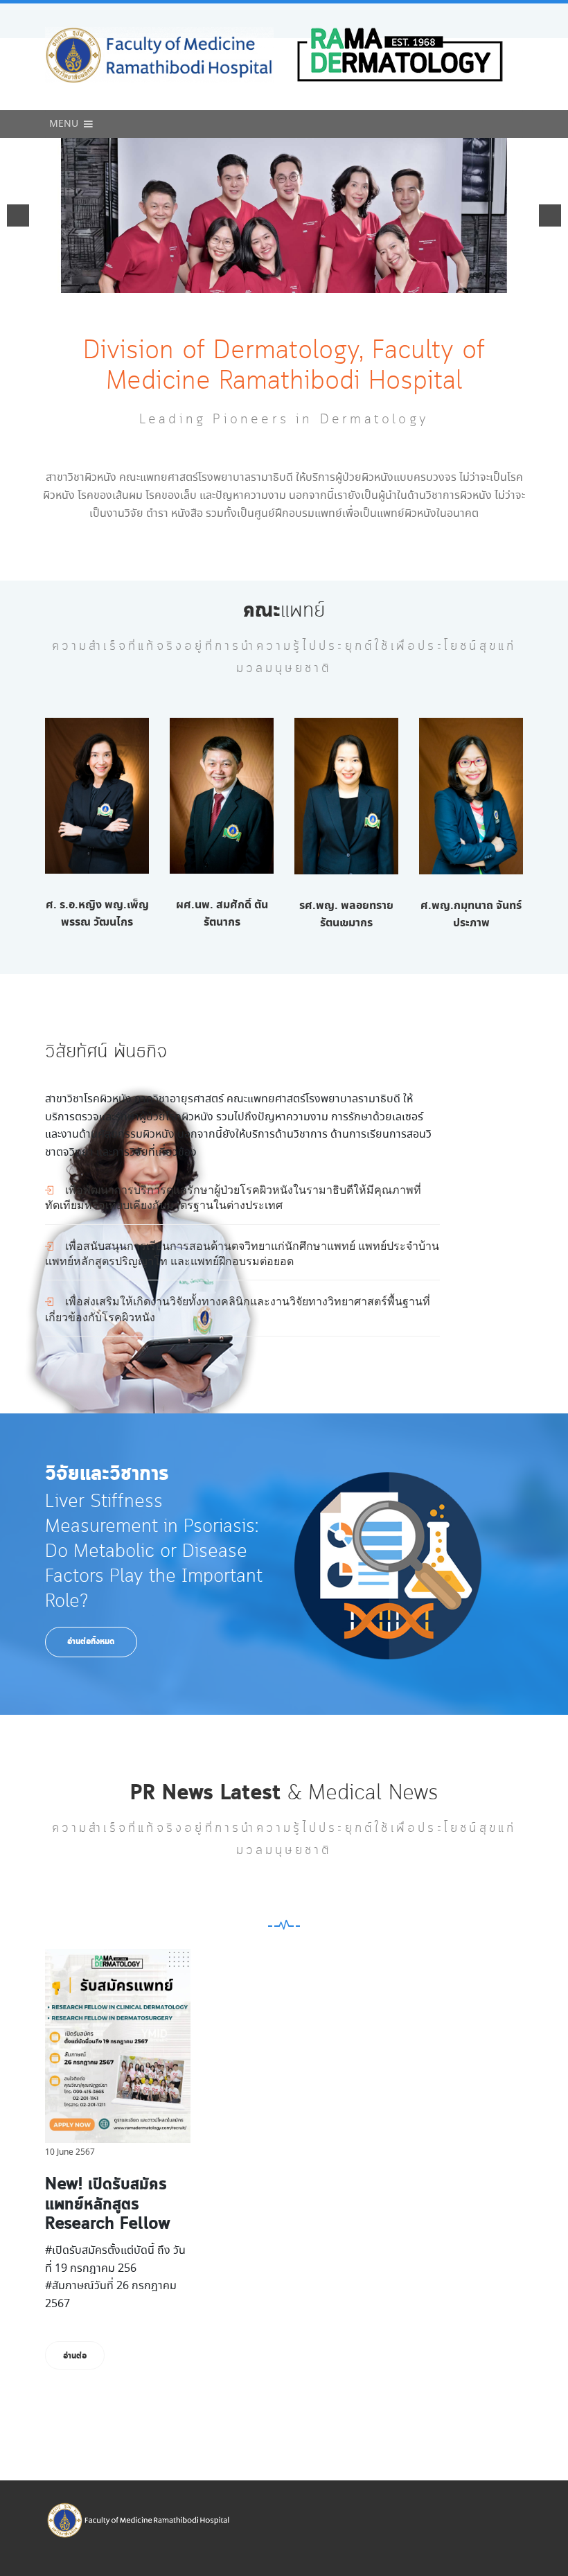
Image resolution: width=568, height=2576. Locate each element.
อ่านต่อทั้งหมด (91, 1642)
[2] (233, 281)
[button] (64, 124)
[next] (550, 215)
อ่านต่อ (75, 2356)
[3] (248, 281)
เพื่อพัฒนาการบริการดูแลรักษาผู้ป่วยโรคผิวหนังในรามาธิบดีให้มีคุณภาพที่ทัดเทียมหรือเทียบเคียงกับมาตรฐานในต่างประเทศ (233, 1197)
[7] (306, 281)
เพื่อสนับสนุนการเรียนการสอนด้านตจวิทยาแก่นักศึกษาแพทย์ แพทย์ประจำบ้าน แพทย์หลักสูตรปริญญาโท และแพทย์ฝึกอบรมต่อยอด (242, 1253)
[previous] (18, 215)
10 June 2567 (70, 2152)
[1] (219, 281)
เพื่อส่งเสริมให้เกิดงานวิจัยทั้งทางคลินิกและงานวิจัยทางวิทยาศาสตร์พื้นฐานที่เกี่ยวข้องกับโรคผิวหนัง (238, 1308)
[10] (350, 281)
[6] (292, 281)
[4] (263, 281)
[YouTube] (388, 1566)
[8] (321, 281)
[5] (277, 281)
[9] (335, 281)
